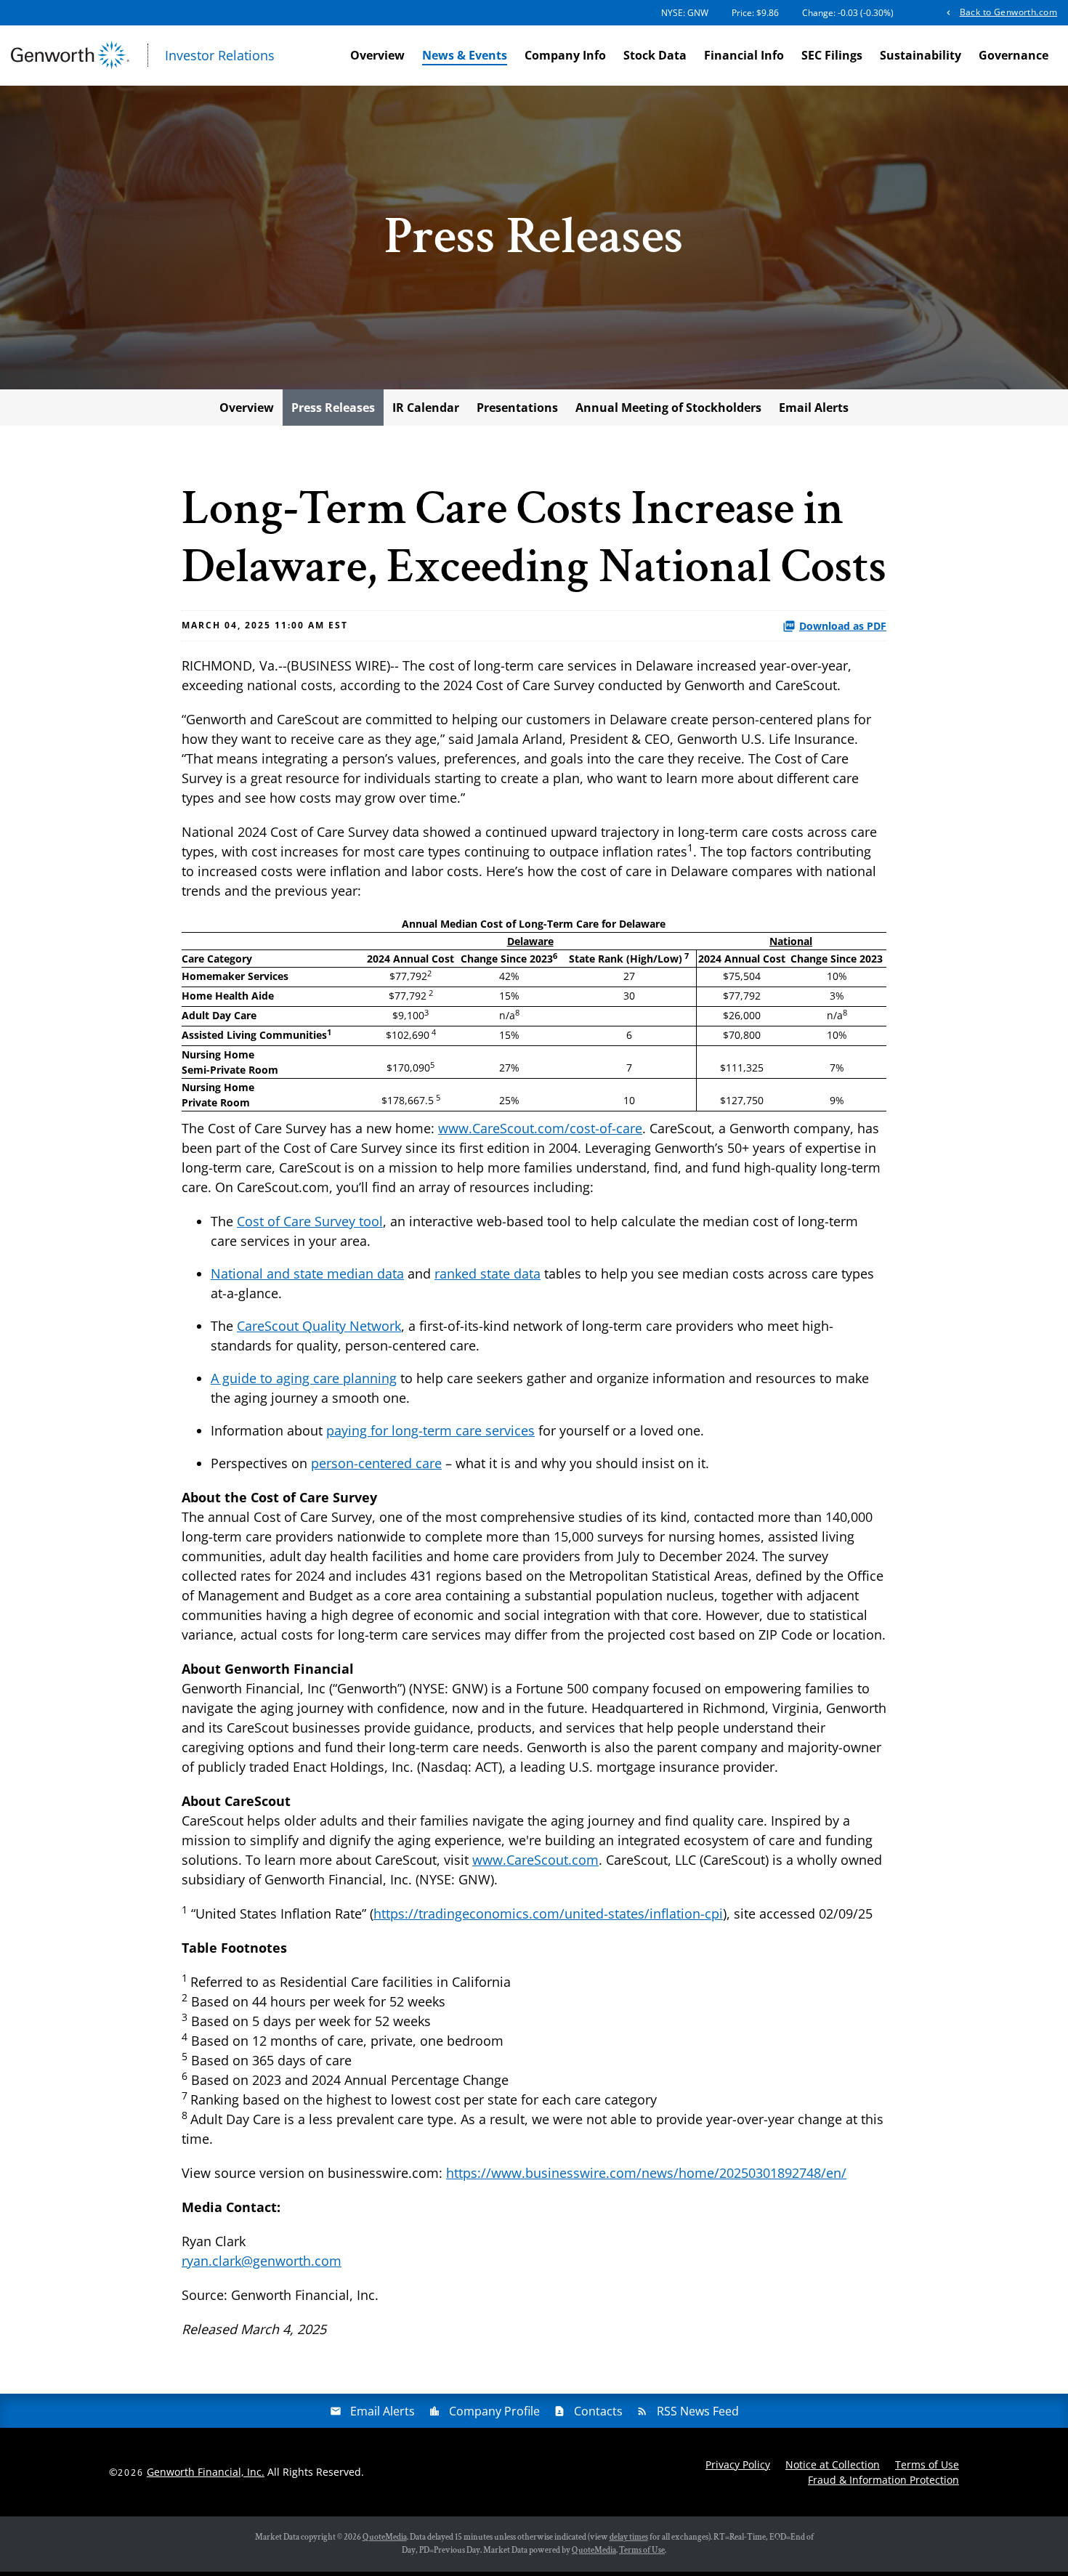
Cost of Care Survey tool (310, 1221)
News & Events (465, 55)
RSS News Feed (698, 2411)
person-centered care (376, 1463)
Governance (1014, 55)
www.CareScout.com (535, 1860)
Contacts (598, 2411)
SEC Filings (832, 55)
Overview (377, 55)
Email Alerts (814, 408)
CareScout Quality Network (319, 1326)
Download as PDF (843, 626)
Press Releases (333, 408)
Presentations (517, 408)
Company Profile (494, 2411)
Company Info (565, 55)
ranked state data (488, 1273)
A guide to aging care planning (304, 1378)
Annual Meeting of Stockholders (668, 408)
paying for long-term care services (430, 1430)
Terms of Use (927, 2464)
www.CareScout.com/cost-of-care (540, 1128)
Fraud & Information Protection (883, 2480)
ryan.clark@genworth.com (262, 2261)
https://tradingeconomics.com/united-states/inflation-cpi (548, 1913)
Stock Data (655, 55)
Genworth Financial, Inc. (206, 2472)
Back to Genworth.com (1008, 12)
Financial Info (744, 55)
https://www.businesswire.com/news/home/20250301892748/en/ (646, 2173)
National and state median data (307, 1273)
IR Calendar (426, 408)
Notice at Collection (833, 2464)
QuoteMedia (385, 2537)
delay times (629, 2537)
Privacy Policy (738, 2464)
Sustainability (921, 55)
